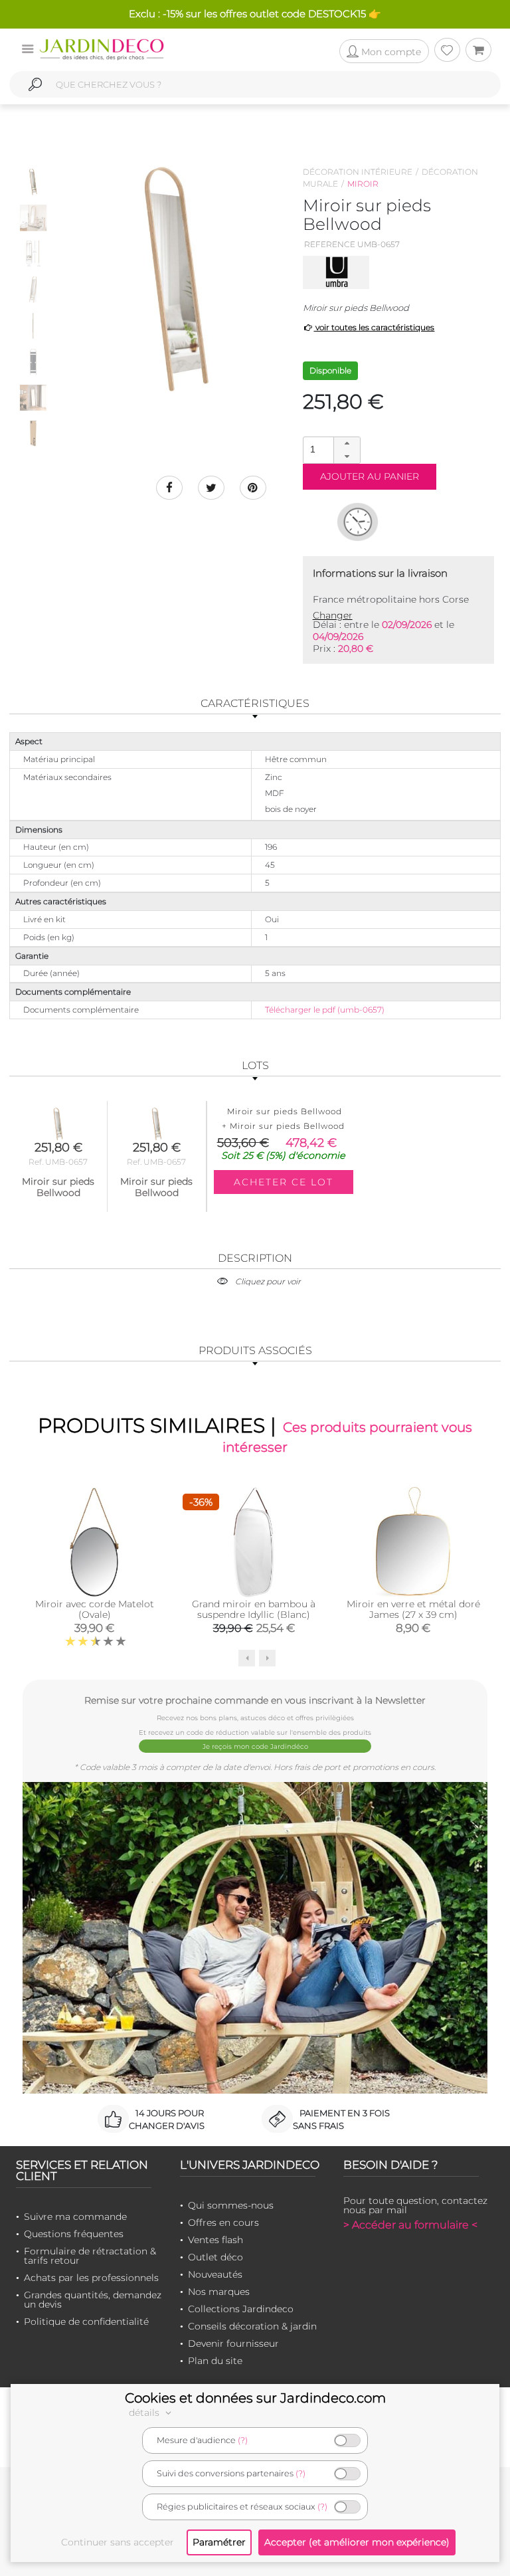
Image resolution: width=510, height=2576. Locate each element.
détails (145, 2413)
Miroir (363, 184)
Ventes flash (215, 2240)
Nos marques (219, 2292)
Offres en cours (223, 2223)
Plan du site (215, 2361)
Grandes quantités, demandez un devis (93, 2300)
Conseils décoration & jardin (252, 2326)
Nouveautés (215, 2274)
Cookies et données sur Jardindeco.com (255, 2398)
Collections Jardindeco (241, 2309)
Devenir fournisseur (233, 2343)
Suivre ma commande (75, 2217)
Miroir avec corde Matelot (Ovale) (95, 1609)
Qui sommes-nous (231, 2205)
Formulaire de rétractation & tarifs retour (90, 2256)
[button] (347, 444)
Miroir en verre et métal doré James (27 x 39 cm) (413, 1609)
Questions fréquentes (74, 2234)
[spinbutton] (330, 449)
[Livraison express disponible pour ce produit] (358, 522)
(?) (243, 2440)
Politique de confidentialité (86, 2322)
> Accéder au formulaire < (410, 2225)
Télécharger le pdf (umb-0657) (325, 1010)
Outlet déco (215, 2257)
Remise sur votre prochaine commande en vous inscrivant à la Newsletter (255, 1700)
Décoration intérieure (358, 172)
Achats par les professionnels (91, 2278)
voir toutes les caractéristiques (374, 327)
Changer (333, 615)
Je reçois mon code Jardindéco (255, 1746)
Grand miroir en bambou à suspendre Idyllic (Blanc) (254, 1609)
